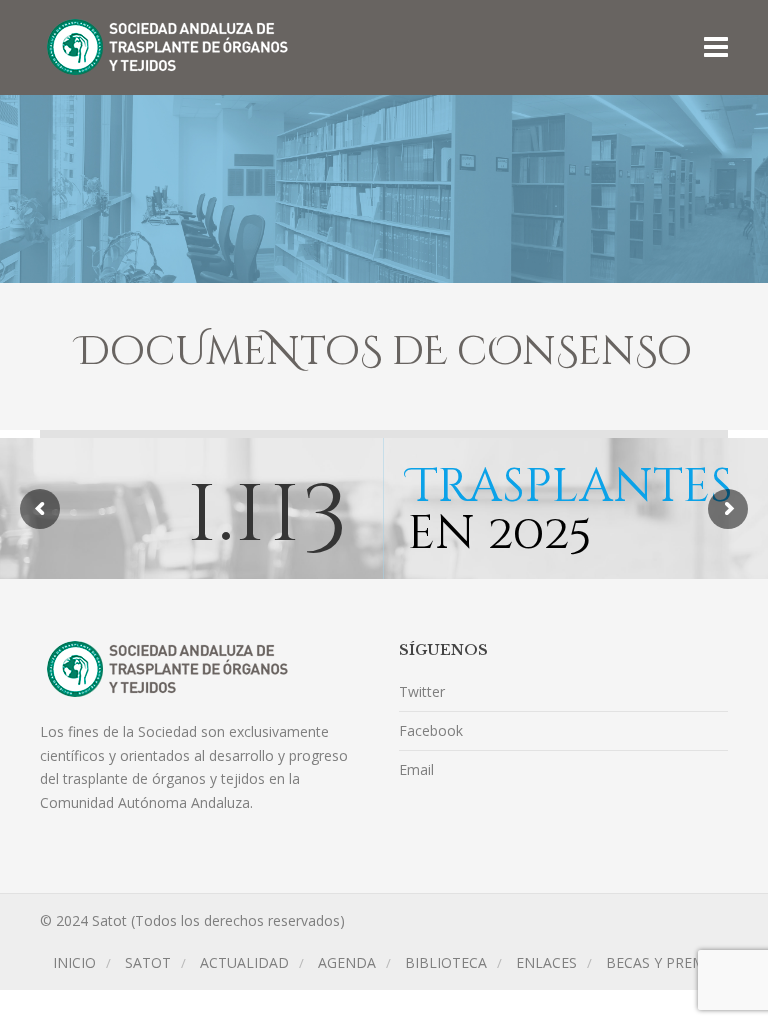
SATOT (148, 962)
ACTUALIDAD (244, 962)
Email (416, 769)
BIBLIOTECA (446, 962)
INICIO (74, 962)
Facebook (431, 730)
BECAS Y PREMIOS (667, 962)
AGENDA (347, 962)
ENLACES (546, 962)
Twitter (422, 691)
